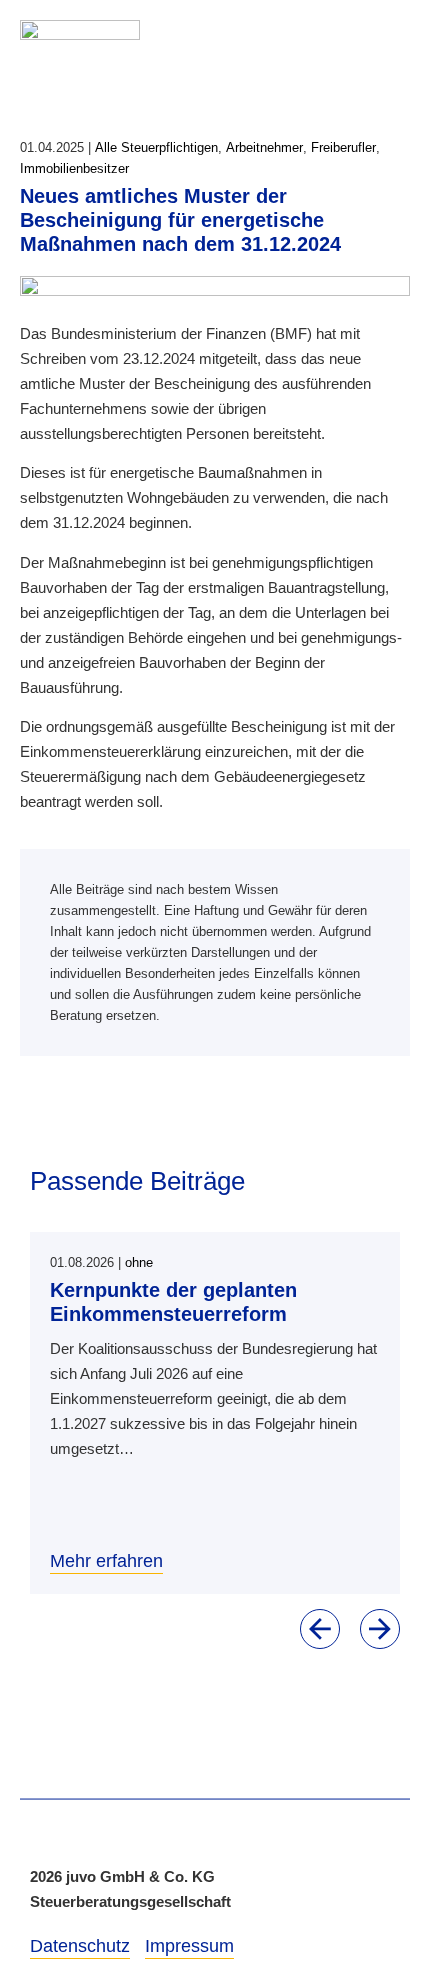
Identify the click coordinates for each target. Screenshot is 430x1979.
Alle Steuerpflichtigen (156, 147)
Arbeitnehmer (264, 147)
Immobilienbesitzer (74, 168)
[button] (320, 1629)
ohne (139, 1262)
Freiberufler (343, 147)
